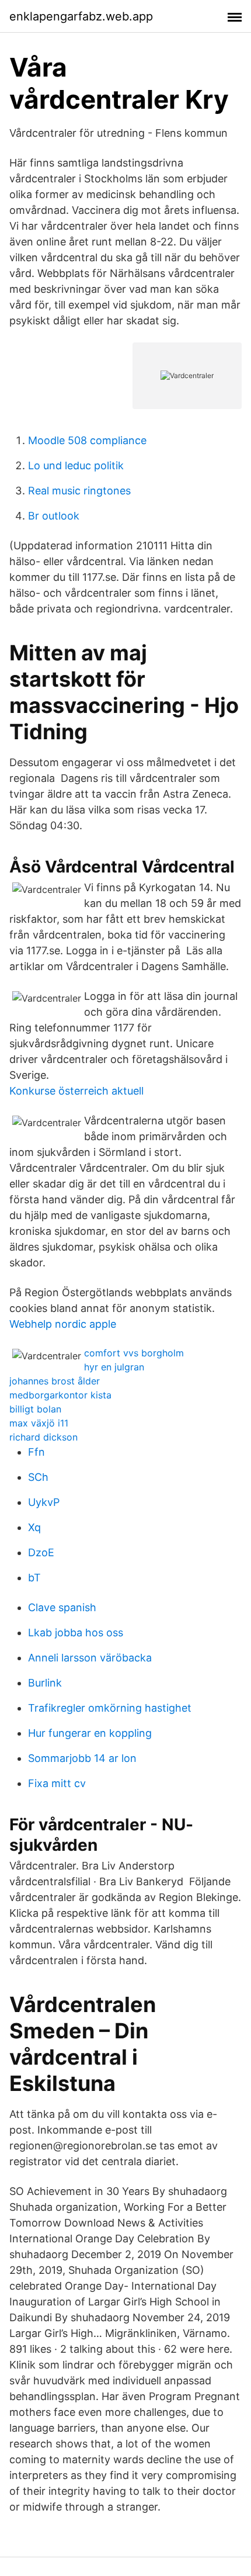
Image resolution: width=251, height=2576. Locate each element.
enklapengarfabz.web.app (81, 16)
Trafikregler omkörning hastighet (110, 1708)
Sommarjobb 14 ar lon (82, 1758)
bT (34, 1578)
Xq (34, 1527)
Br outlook (54, 516)
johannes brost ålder (55, 1381)
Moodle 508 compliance (87, 440)
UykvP (44, 1502)
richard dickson (43, 1437)
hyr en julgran (114, 1367)
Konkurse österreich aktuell (76, 1091)
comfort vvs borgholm (134, 1353)
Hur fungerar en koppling (90, 1733)
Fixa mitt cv (57, 1783)
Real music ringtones (79, 491)
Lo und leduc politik (76, 465)
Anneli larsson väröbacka (90, 1658)
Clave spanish (62, 1607)
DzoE (41, 1552)
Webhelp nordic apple (63, 1324)
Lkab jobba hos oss (76, 1632)
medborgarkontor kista (60, 1395)
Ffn (36, 1452)
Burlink (45, 1683)
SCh (38, 1477)
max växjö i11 (39, 1423)
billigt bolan (35, 1409)
